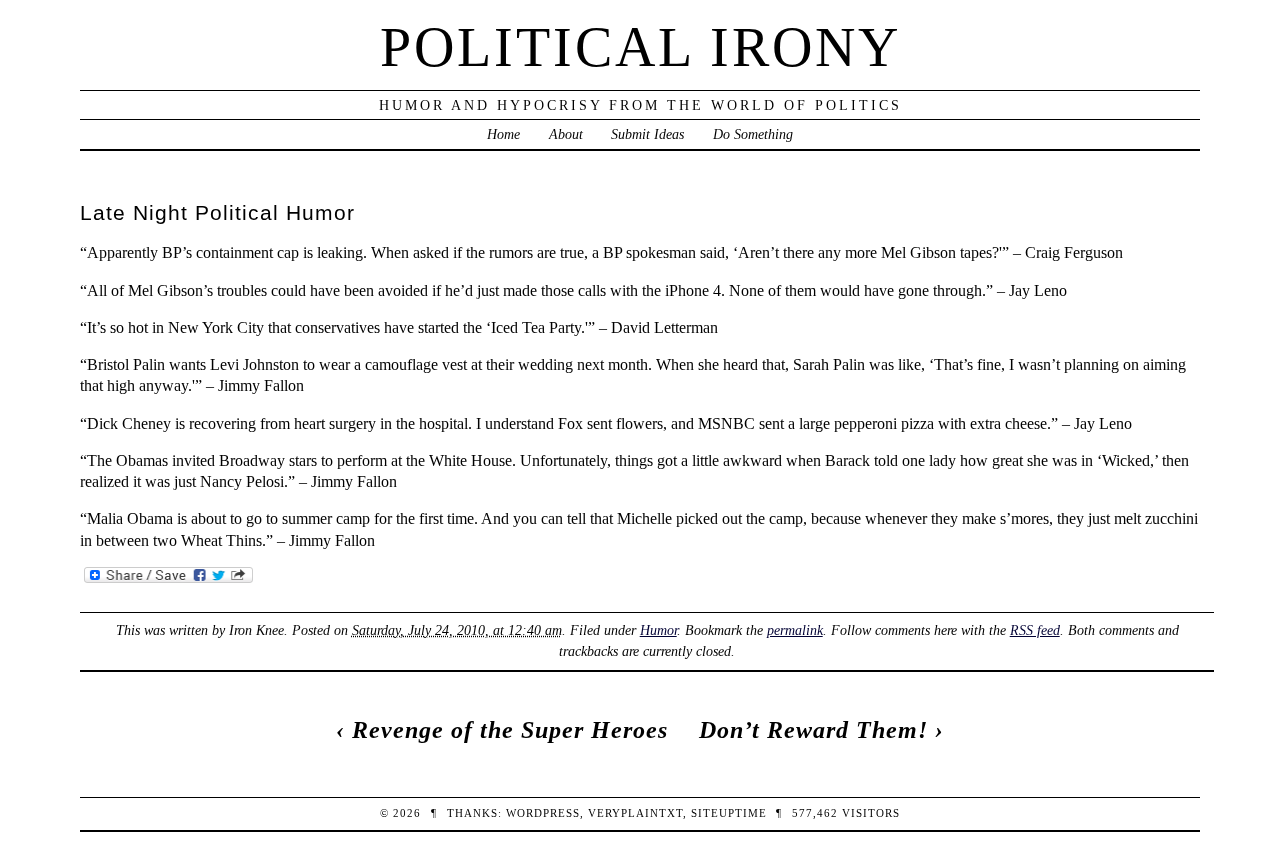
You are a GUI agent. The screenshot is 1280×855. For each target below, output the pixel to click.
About (566, 134)
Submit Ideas (647, 134)
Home (503, 134)
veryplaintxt (635, 813)
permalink (795, 630)
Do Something (753, 134)
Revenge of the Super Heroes (510, 730)
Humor (658, 630)
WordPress (543, 813)
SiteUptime (729, 813)
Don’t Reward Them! (813, 730)
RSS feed (1035, 630)
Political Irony (640, 47)
